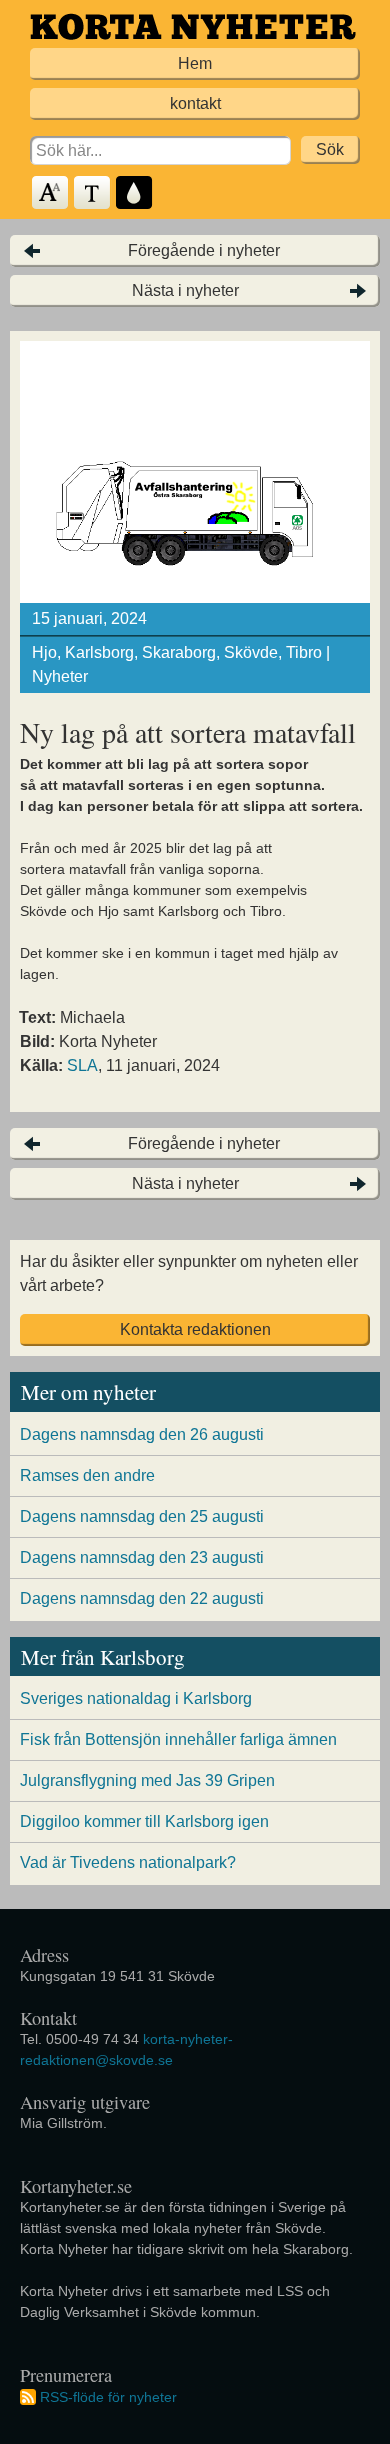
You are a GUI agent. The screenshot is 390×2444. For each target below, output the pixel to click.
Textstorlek (51, 193)
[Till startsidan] (193, 26)
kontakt (195, 103)
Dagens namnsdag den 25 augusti (142, 1516)
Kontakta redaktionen (195, 1329)
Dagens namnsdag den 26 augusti (142, 1434)
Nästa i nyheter (185, 290)
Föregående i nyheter (204, 250)
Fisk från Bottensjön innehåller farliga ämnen (178, 1739)
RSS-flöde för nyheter (108, 2397)
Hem (195, 63)
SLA (82, 1065)
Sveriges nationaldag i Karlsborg (136, 1698)
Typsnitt (93, 193)
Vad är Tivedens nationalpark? (128, 1862)
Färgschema (135, 193)
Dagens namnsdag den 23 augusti (142, 1557)
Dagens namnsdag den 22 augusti (142, 1598)
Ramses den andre (87, 1475)
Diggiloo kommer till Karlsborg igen (144, 1821)
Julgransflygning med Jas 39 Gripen (147, 1780)
